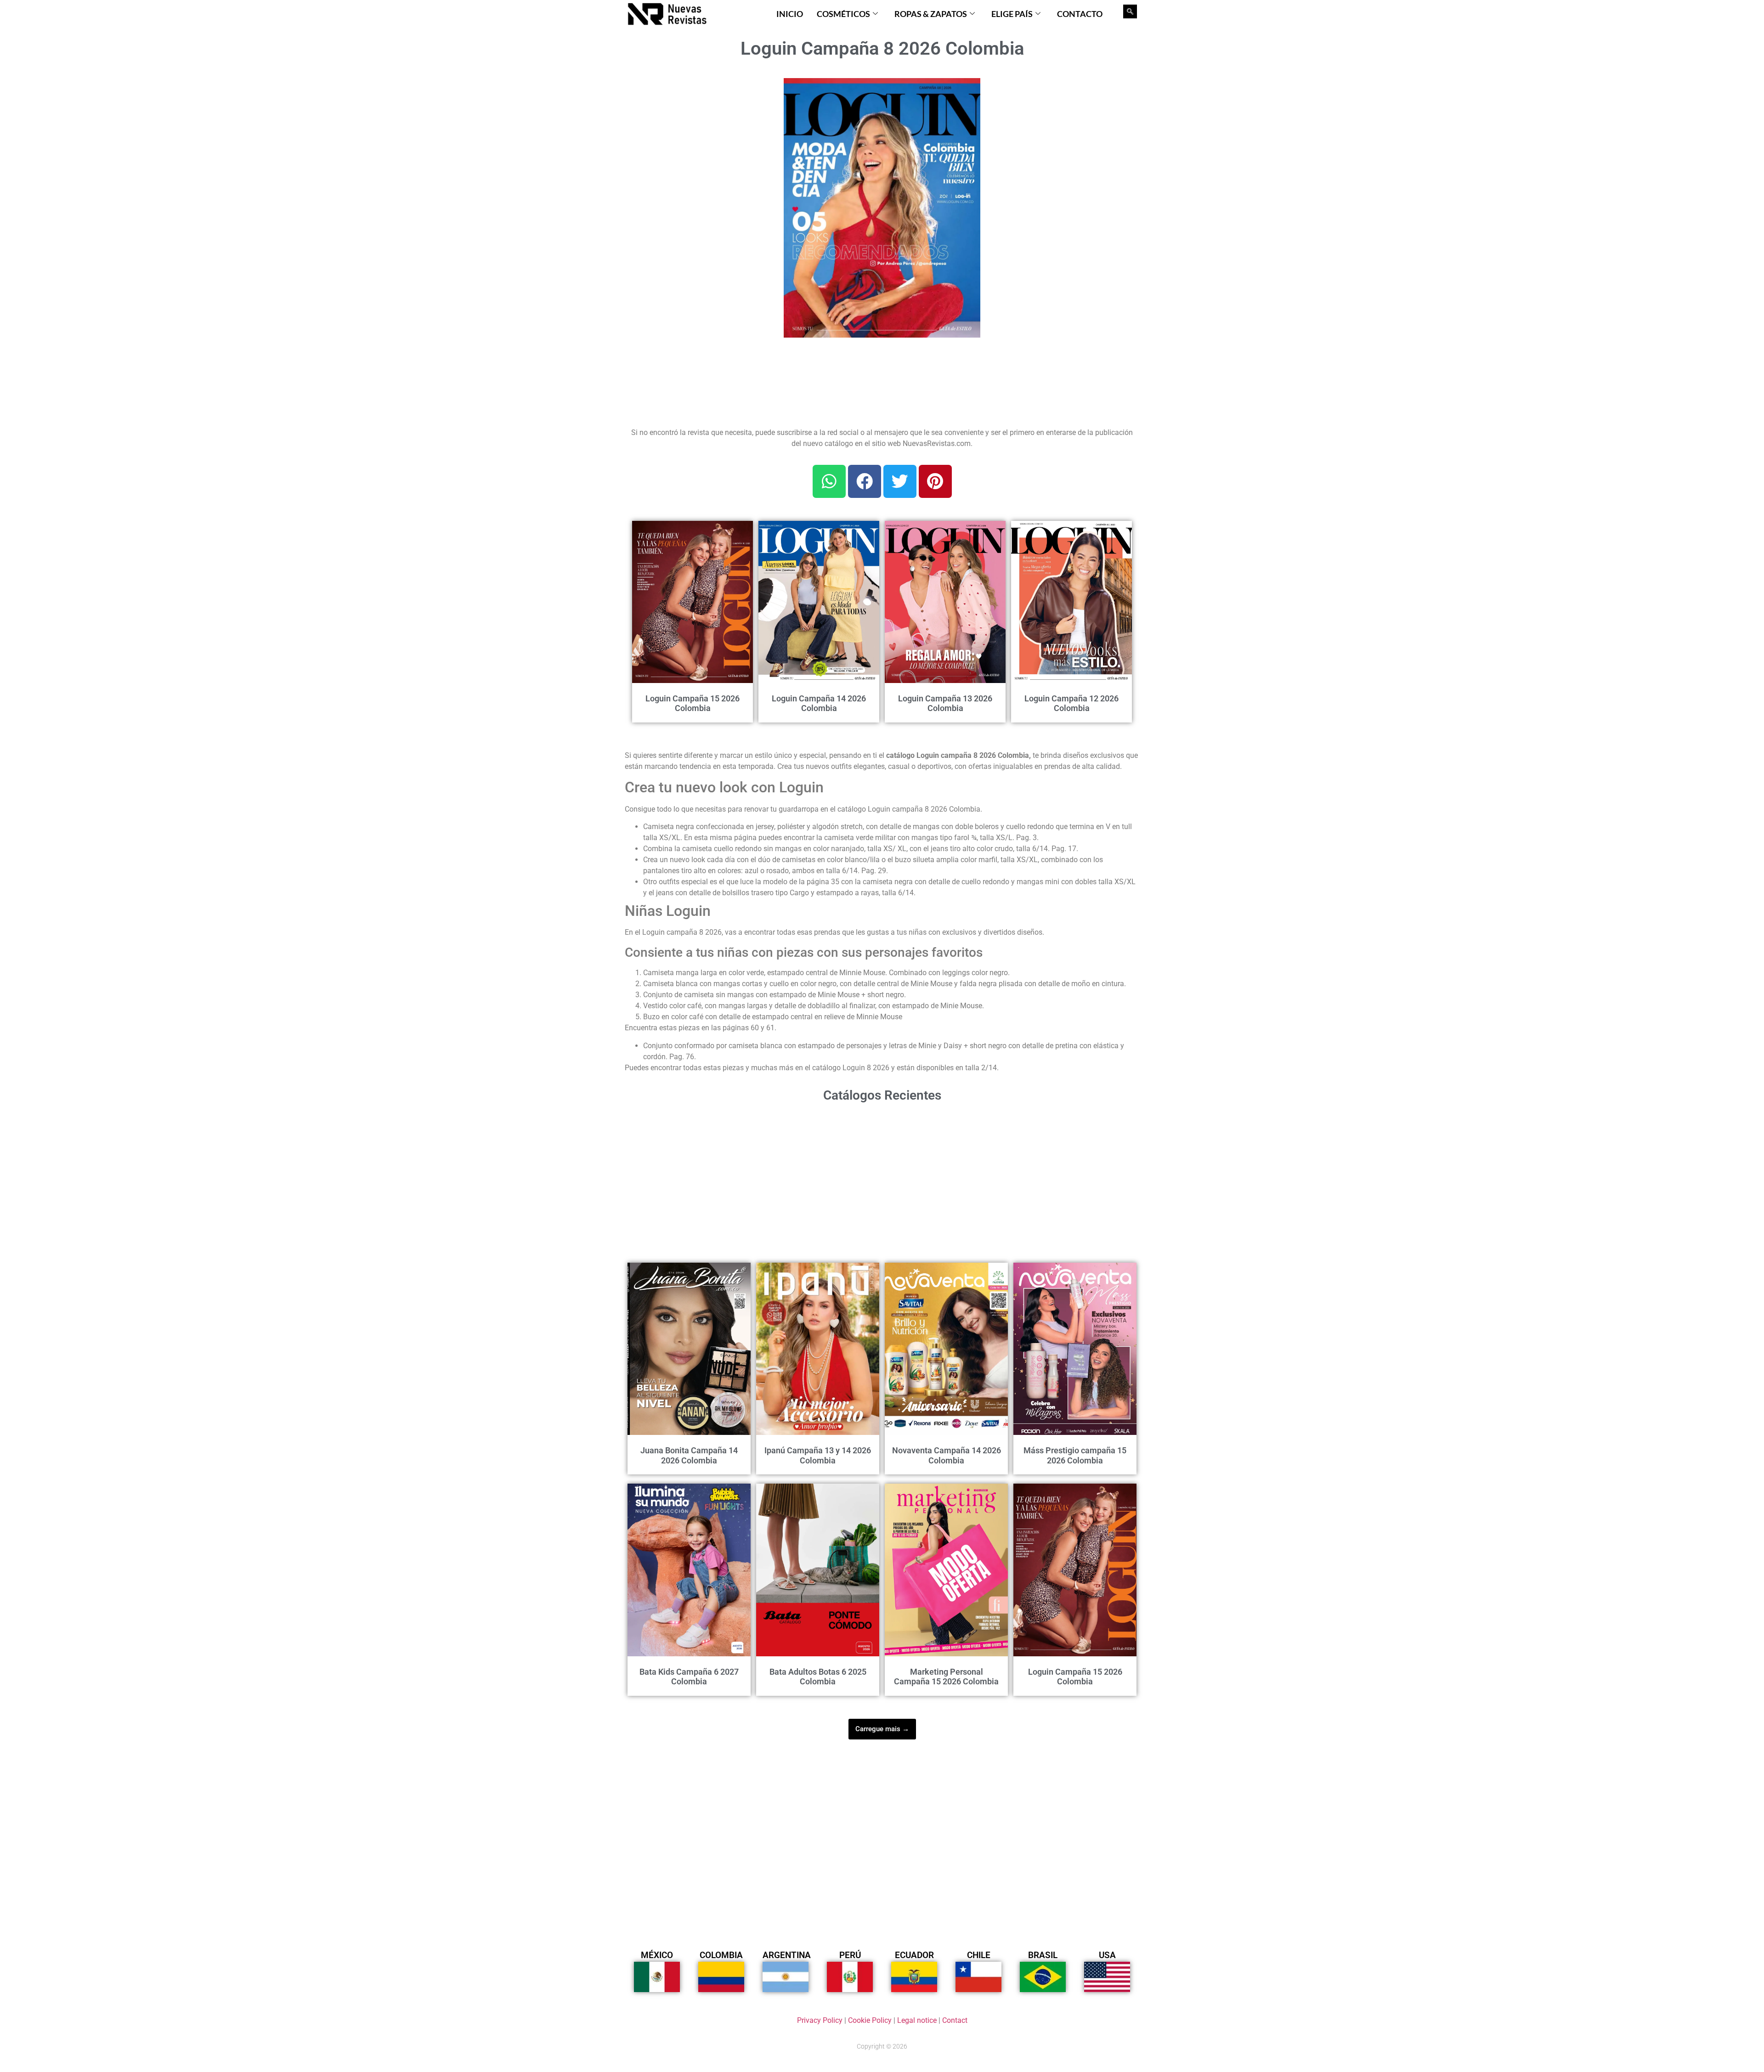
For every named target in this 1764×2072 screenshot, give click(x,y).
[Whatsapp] (829, 481)
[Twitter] (900, 481)
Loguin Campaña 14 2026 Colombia (819, 703)
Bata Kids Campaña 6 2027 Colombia (689, 1677)
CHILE (979, 1955)
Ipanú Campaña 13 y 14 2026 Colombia (818, 1455)
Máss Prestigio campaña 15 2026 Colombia (1075, 1455)
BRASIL (1043, 1955)
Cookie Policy (870, 2020)
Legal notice (917, 2020)
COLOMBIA (721, 1955)
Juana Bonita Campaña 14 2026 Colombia (689, 1455)
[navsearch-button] (1130, 11)
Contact (955, 2020)
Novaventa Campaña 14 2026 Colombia (947, 1455)
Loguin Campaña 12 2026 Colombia (1071, 703)
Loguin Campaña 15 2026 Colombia (693, 703)
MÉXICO (657, 1955)
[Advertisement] (699, 135)
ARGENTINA (787, 1955)
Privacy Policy (820, 2020)
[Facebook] (865, 481)
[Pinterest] (935, 481)
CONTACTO (1080, 14)
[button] (968, 90)
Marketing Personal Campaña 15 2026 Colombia (946, 1677)
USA (1107, 1955)
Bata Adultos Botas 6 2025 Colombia (818, 1677)
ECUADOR (914, 1955)
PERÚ (850, 1955)
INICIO (790, 14)
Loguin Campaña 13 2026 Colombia (945, 703)
